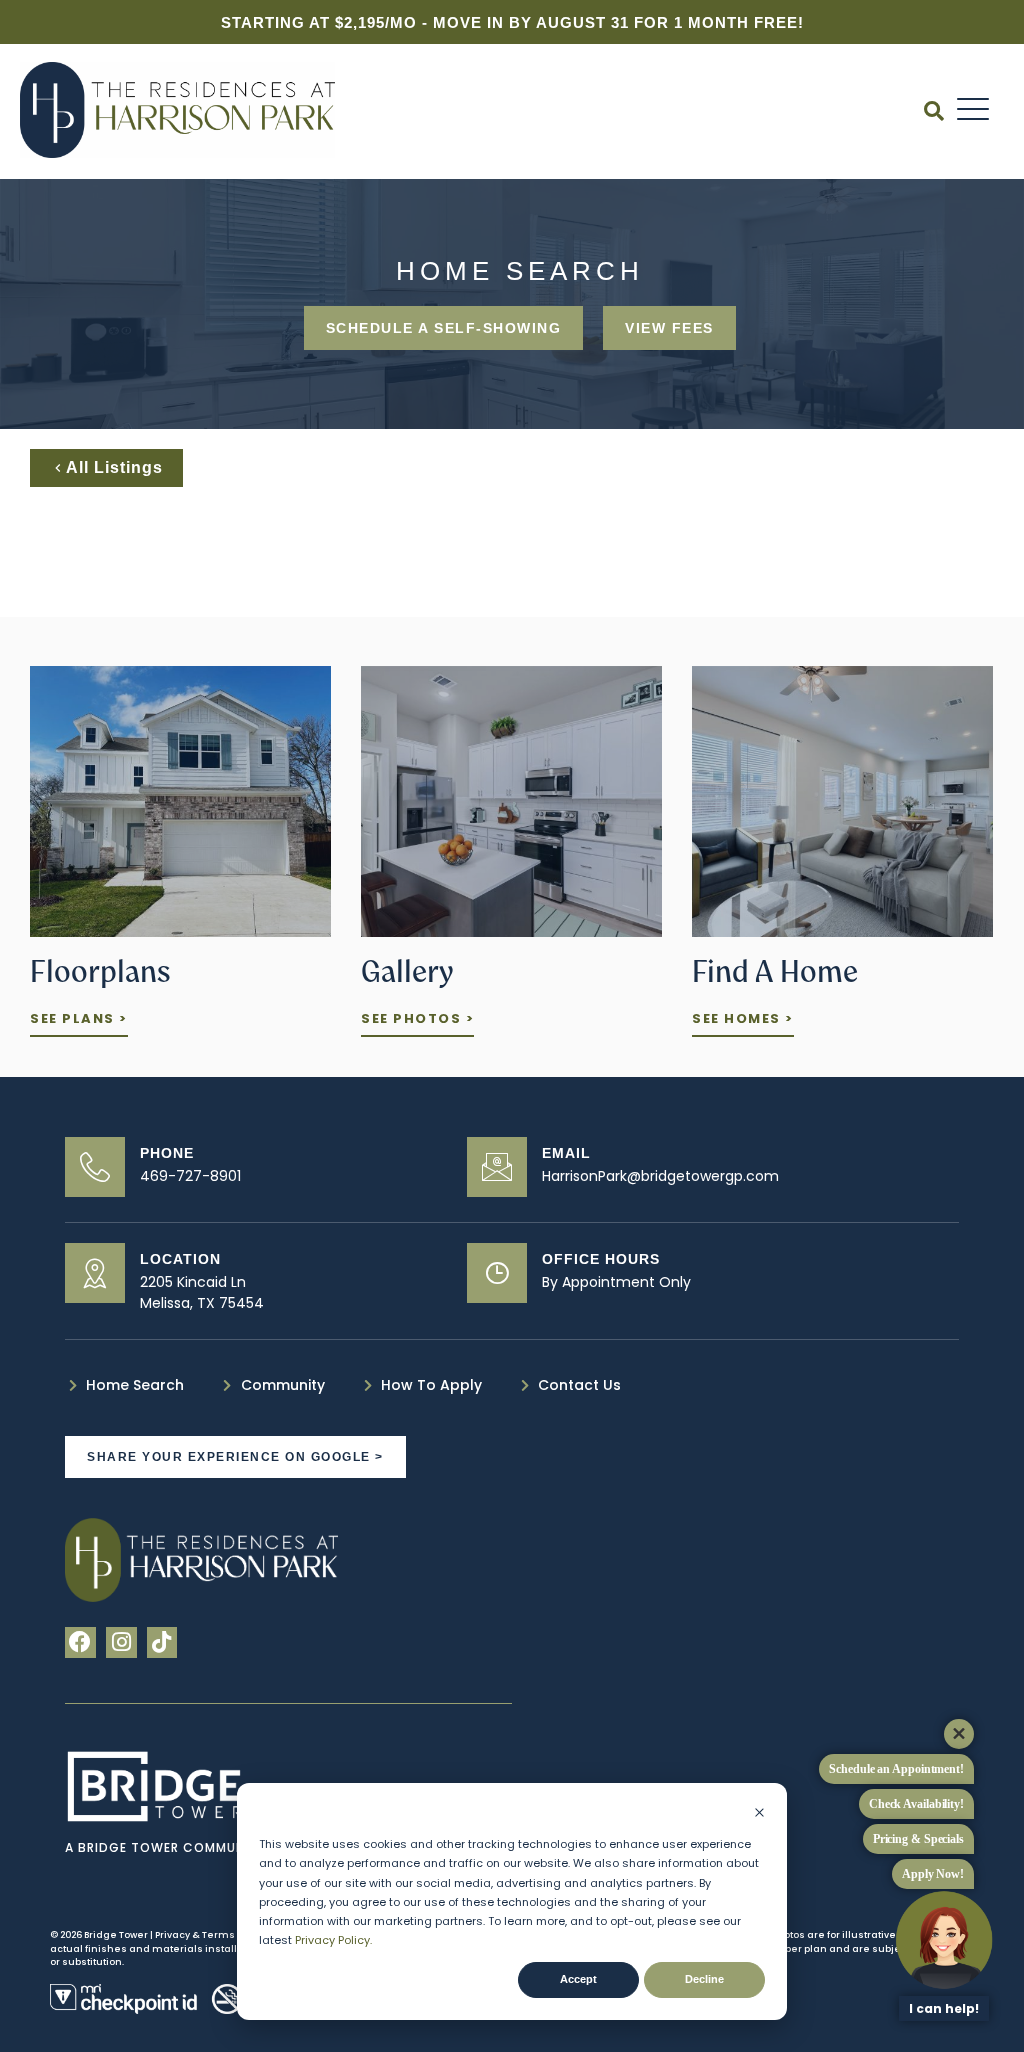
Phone (167, 1153)
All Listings (114, 467)
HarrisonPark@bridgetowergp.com (660, 1176)
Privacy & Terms (196, 1935)
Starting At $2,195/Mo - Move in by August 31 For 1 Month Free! (512, 22)
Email (566, 1153)
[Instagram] (121, 1642)
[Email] (497, 1167)
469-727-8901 (190, 1176)
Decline (704, 1979)
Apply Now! (933, 1874)
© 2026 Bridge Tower (99, 1935)
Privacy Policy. (333, 1940)
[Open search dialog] (934, 113)
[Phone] (95, 1167)
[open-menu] (973, 110)
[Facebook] (80, 1642)
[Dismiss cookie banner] (759, 1814)
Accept (578, 1979)
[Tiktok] (162, 1642)
